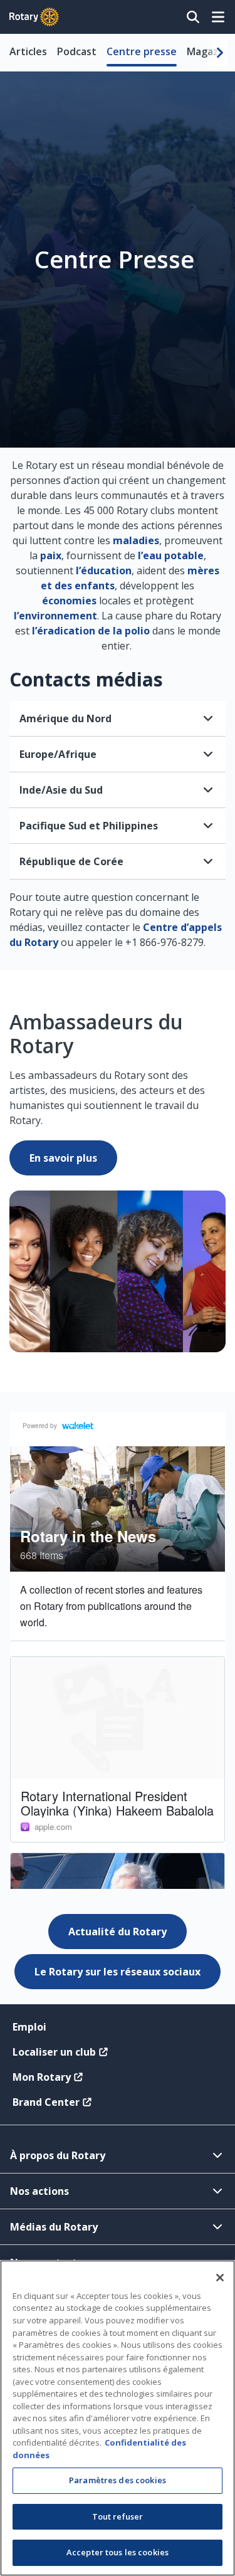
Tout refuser (118, 2516)
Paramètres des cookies (118, 2480)
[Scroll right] (220, 53)
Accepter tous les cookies (118, 2552)
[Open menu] (218, 17)
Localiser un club (54, 2052)
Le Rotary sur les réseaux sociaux (118, 1972)
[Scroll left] (15, 53)
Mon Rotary (42, 2077)
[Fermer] (220, 2278)
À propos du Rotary (58, 2155)
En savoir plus (63, 1158)
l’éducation (104, 570)
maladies (136, 540)
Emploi (29, 2027)
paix (51, 555)
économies (69, 601)
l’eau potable (171, 555)
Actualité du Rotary (118, 1932)
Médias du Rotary (54, 2227)
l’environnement (55, 616)
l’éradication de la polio (91, 631)
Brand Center (46, 2102)
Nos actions (39, 2191)
